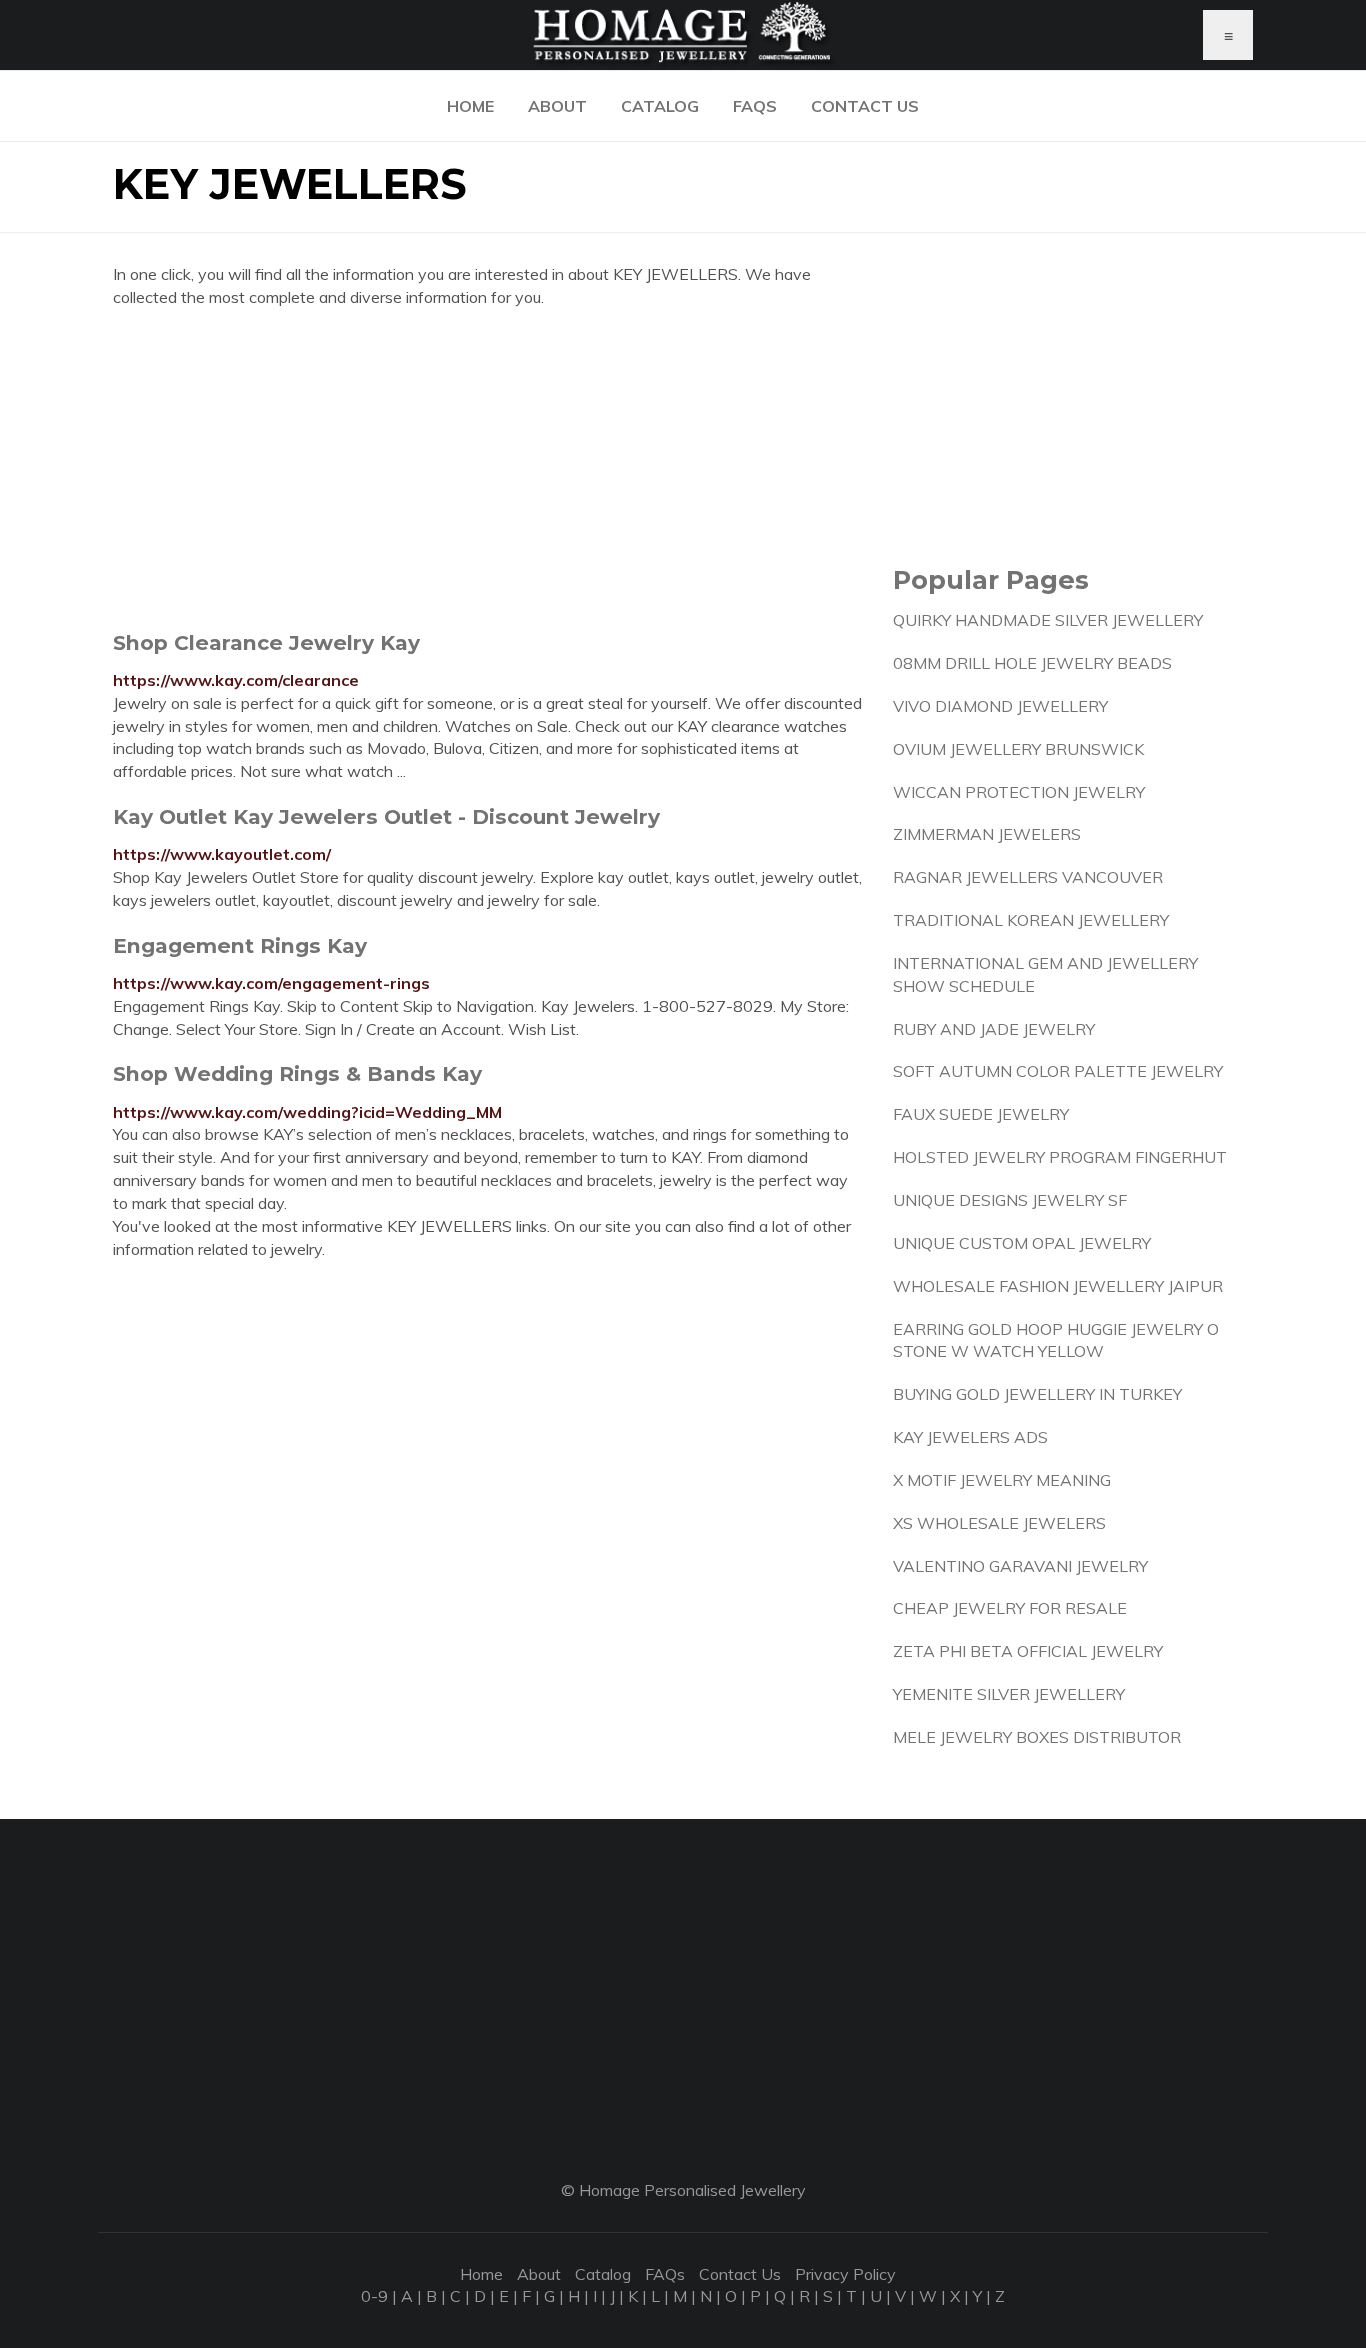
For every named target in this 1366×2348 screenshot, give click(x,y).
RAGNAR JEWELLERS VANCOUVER (1028, 877)
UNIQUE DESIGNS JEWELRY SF (1010, 1200)
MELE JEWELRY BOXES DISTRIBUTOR (1037, 1737)
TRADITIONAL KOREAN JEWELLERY (1031, 920)
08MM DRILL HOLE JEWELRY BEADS (1032, 663)
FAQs (755, 106)
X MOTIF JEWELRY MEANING (1002, 1480)
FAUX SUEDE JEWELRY (981, 1114)
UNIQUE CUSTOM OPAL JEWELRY (1022, 1243)
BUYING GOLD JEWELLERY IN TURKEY (1037, 1394)
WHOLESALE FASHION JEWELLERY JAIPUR (1058, 1286)
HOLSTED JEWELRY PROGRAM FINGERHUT (1060, 1157)
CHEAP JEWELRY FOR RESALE (1010, 1608)
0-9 (374, 2296)
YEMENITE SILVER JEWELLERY (1009, 1694)
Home (470, 106)
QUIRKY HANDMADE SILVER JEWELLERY (1048, 620)
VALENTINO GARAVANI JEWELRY (1020, 1566)
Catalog (660, 106)
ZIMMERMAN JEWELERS (987, 834)
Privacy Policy (845, 2274)
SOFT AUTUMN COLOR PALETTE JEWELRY (1058, 1071)
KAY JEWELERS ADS (970, 1437)
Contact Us (865, 106)
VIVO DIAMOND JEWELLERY (1000, 706)
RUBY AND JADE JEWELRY (994, 1029)
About (557, 106)
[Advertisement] (488, 469)
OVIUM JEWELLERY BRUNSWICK (1018, 749)
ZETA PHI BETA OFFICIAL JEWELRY (1028, 1651)
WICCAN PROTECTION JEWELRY (1019, 792)
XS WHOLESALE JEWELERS (999, 1523)
